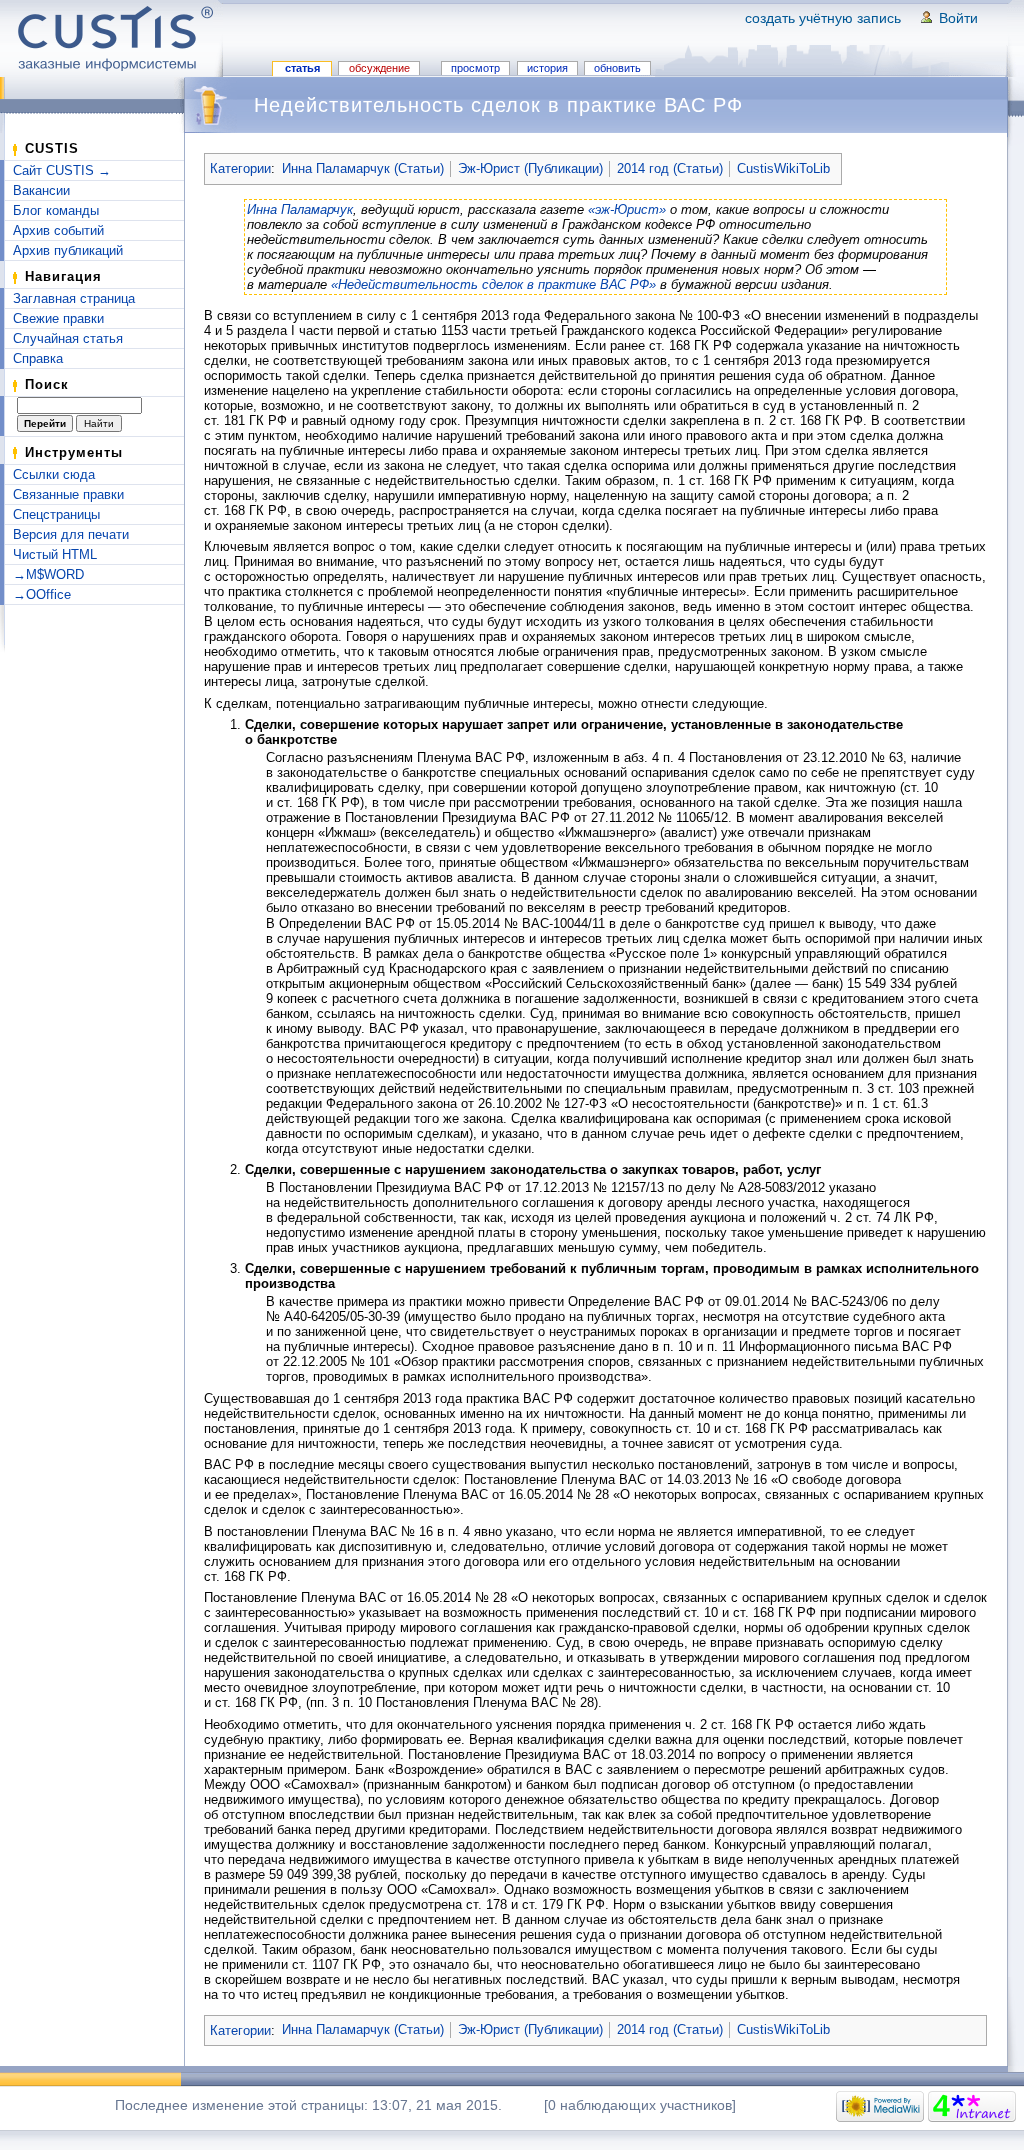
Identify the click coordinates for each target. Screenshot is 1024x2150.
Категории (240, 168)
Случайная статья (68, 338)
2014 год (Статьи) (670, 168)
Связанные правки (68, 494)
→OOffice (42, 594)
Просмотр (475, 68)
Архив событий (58, 230)
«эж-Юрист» (627, 209)
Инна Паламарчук (300, 209)
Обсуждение (379, 68)
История (547, 68)
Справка (38, 358)
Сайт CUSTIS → (62, 170)
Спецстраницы (56, 514)
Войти (958, 18)
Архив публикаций (68, 250)
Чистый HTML (55, 554)
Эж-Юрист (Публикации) (530, 168)
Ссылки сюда (54, 474)
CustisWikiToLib (783, 168)
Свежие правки (58, 318)
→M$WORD (48, 574)
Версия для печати (71, 534)
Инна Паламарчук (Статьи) (363, 168)
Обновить (617, 68)
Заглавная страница (74, 298)
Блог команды (56, 210)
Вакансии (41, 190)
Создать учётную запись (823, 18)
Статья (302, 68)
